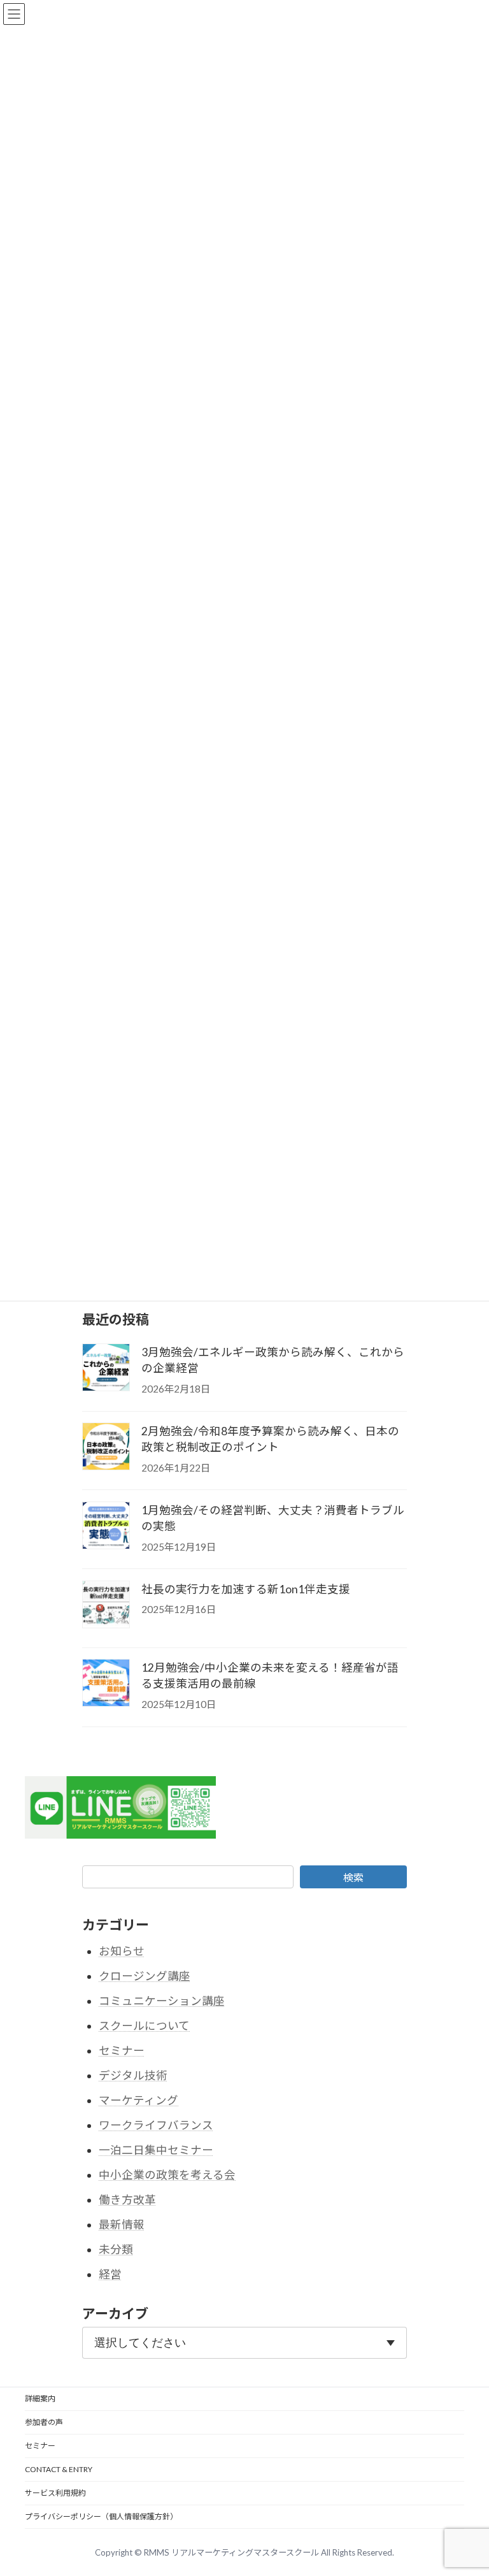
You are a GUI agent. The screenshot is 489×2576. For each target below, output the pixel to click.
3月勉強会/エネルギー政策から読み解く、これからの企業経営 (273, 1360)
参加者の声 (44, 2422)
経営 (110, 2274)
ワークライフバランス (156, 2125)
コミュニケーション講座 (162, 2001)
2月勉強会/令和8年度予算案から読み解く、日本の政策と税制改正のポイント (270, 1439)
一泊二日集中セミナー (156, 2150)
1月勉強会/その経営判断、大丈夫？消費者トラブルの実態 (273, 1518)
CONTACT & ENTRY (59, 2469)
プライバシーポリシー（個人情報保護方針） (101, 2516)
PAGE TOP (465, 2487)
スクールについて (144, 2026)
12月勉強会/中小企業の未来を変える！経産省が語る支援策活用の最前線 (270, 1675)
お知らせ (122, 1951)
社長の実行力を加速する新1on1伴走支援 (246, 1588)
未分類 (116, 2249)
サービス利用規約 (55, 2493)
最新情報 (122, 2225)
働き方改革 (127, 2200)
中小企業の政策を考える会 (167, 2175)
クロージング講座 (145, 1976)
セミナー (122, 2051)
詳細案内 (40, 2399)
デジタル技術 (133, 2075)
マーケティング (138, 2100)
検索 (353, 1877)
